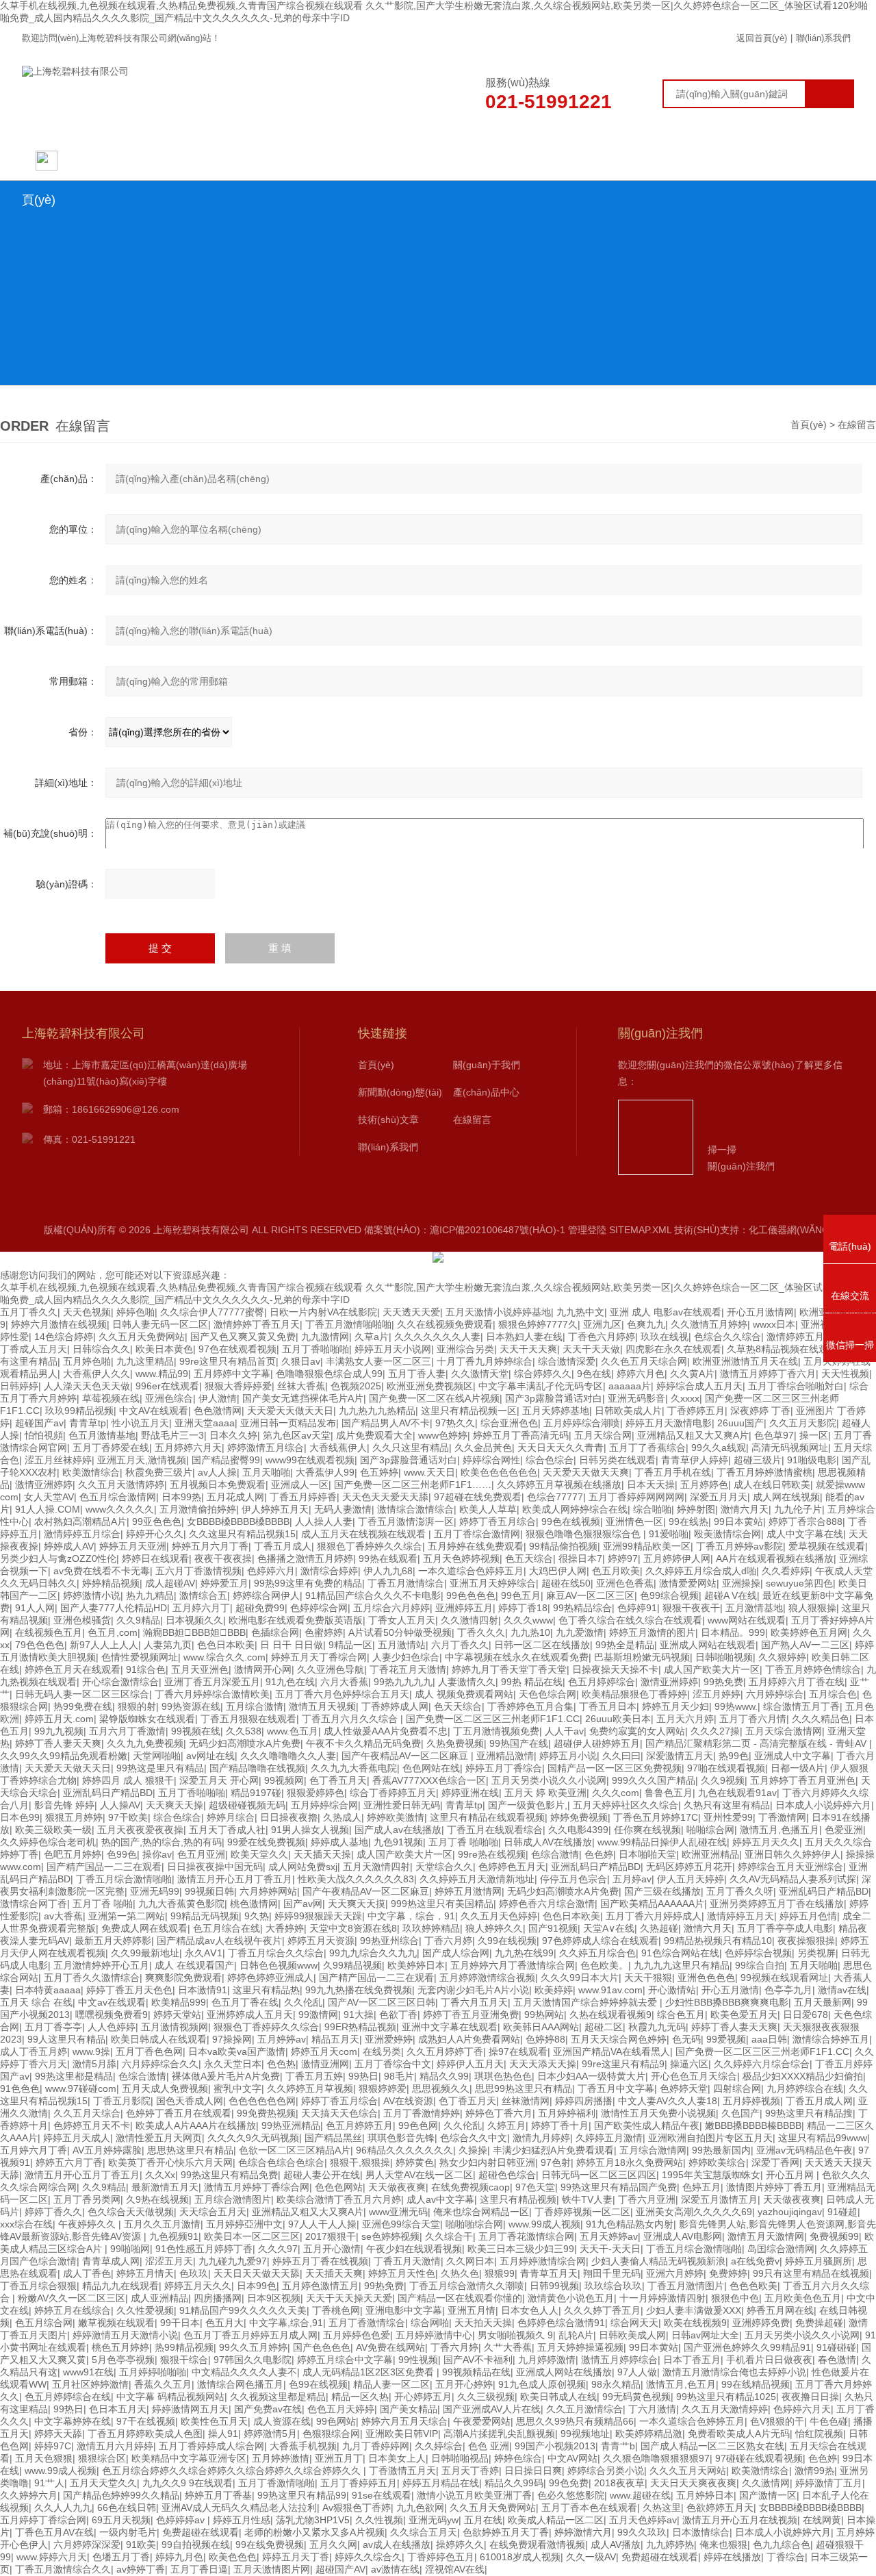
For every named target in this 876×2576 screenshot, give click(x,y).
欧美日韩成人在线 (558, 2397)
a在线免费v (755, 2261)
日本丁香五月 (692, 2360)
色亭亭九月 (788, 1990)
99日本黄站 (738, 1521)
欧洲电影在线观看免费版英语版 (296, 1620)
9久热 (257, 1916)
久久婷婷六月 (29, 2495)
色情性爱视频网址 (140, 1657)
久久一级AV (591, 2557)
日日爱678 (806, 2015)
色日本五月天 (118, 2409)
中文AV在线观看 (154, 1411)
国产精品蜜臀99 (226, 1460)
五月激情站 (402, 1645)
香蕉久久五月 (163, 2384)
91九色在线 (290, 1682)
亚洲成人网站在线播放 (564, 2372)
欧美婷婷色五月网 (809, 1632)
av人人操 (217, 1472)
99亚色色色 (157, 1521)
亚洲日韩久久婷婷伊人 (793, 1854)
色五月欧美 (616, 1571)
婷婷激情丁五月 (829, 2483)
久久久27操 (715, 1731)
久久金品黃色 (483, 1448)
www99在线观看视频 (310, 1460)
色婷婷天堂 (684, 2088)
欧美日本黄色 (164, 1349)
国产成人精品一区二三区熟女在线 (712, 2446)
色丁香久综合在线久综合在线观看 (630, 1620)
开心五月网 (791, 2175)
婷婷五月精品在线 (441, 2483)
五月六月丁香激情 (127, 1731)
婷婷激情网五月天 (190, 2409)
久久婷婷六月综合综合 (762, 2064)
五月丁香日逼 (199, 2569)
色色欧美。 (604, 1965)
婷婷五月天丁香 (296, 2557)
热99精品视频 (184, 2347)
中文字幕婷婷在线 (73, 2421)
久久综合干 (449, 2236)
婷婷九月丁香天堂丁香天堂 (509, 1669)
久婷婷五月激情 (609, 2138)
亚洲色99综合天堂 (401, 2224)
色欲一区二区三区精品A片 (295, 2150)
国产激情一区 (768, 2495)
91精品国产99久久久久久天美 (243, 2310)
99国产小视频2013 (555, 2446)
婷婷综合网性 (491, 1460)
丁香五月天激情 (407, 2261)
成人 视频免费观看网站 (464, 1694)
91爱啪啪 (669, 1534)
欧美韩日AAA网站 (541, 2027)
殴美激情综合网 (727, 1534)
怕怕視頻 (44, 1435)
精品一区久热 (360, 2397)
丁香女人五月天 (402, 1620)
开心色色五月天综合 (694, 2076)
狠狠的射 (137, 1706)
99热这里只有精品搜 (809, 2113)
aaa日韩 (769, 2039)
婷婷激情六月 (583, 2532)
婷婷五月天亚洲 (133, 1546)
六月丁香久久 (460, 1645)
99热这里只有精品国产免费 (619, 2187)
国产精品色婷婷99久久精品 (121, 2495)
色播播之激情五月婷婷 (305, 1558)
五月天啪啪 (266, 1472)
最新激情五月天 (165, 2187)
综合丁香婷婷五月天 (393, 1793)
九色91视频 (398, 1842)
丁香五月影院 (122, 2101)
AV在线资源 (408, 2101)
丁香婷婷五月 (696, 1411)
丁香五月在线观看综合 (495, 1830)
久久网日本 (470, 2261)
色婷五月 (701, 2187)
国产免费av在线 (268, 2409)
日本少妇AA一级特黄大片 (591, 2076)
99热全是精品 (625, 1645)
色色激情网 (218, 1411)
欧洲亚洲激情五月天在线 (745, 1361)
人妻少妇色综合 (406, 1657)
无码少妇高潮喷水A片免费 (245, 1743)
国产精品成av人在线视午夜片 (219, 1941)
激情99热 (814, 2471)
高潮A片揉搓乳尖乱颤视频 (499, 2434)
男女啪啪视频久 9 (515, 2335)
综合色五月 (681, 2015)
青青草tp (88, 1423)
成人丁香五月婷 (34, 2051)
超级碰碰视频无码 (247, 1805)
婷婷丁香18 (523, 1608)
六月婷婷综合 (775, 1694)
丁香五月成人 (283, 1546)
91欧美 (141, 2545)
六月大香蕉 (344, 1682)
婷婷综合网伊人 (266, 1595)
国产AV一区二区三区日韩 (382, 2002)
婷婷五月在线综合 (73, 2310)
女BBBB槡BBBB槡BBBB (238, 1521)
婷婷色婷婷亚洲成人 (270, 1978)
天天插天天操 (322, 1854)
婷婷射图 (696, 1509)
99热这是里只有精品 (160, 1768)
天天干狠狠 (648, 1978)
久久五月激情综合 (584, 2409)
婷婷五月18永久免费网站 (630, 2162)
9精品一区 (350, 1645)
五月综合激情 (255, 1706)
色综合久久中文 (474, 2138)
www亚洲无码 (398, 2212)
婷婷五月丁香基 (218, 2495)
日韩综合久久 (101, 1349)
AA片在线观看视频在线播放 (775, 1558)
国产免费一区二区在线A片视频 (434, 1398)
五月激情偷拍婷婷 (198, 1509)
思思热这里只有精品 (190, 2150)
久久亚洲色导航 (331, 1669)
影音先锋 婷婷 (64, 1805)
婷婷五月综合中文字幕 (345, 2360)
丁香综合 (786, 2557)
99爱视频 (726, 2039)
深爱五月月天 (719, 1497)
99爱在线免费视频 (266, 1842)
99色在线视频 (571, 1521)
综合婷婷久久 (543, 1374)
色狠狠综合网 (331, 2434)
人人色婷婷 (112, 2027)
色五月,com (113, 1632)
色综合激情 (555, 1854)
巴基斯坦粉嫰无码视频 (642, 1657)
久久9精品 (138, 1620)
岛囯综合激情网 (781, 2249)
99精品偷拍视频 (563, 1546)
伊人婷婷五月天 (275, 1509)
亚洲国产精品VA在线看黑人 (611, 2051)
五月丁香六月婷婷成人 (654, 1916)
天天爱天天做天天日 (290, 1411)
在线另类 (382, 2051)
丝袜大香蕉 (301, 1386)
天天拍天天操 (483, 2323)
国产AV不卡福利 (478, 2360)
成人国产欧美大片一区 (712, 1669)
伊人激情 (218, 1398)
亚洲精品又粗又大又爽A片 (693, 1435)
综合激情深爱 (567, 1361)
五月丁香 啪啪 (103, 1904)
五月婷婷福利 (567, 2113)
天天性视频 (845, 1374)
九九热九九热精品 (377, 1411)
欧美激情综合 (91, 1472)
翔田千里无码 (612, 2273)
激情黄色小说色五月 (571, 2298)
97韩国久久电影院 (253, 2360)
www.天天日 (429, 1472)
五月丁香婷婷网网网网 (636, 1497)
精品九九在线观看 (120, 2286)
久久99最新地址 (145, 1953)
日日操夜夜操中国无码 (215, 1867)
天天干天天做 (591, 1349)
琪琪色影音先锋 (401, 2138)
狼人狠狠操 (812, 1608)
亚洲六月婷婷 (675, 2273)
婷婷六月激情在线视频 (59, 1324)
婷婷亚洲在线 (470, 1793)
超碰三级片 (758, 1460)
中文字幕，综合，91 (411, 1916)
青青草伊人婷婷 (695, 1460)
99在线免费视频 (270, 2545)
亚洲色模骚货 (82, 1620)
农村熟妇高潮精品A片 (80, 1521)
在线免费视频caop (471, 2187)
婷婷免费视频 (579, 1817)
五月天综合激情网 (784, 1731)
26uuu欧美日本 (618, 1719)
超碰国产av (39, 1423)
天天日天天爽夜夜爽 (693, 2483)
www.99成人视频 (544, 2224)
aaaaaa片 (630, 1386)
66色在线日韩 (127, 2508)
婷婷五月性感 (242, 2520)
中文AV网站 (572, 2458)
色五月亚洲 (201, 1854)
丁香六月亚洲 (647, 2199)
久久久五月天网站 (688, 2471)
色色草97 (774, 1435)
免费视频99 (834, 2236)
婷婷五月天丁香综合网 (319, 1657)
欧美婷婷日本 (416, 1965)
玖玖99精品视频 (79, 1411)
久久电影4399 (578, 1830)
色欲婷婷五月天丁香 (506, 2532)
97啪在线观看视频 (726, 1768)
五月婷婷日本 (705, 2495)
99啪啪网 (130, 2249)
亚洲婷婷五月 (464, 1608)
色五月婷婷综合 (602, 1682)
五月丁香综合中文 (393, 2064)
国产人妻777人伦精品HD (114, 1608)
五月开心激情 (332, 2249)
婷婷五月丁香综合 (504, 1768)
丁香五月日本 (608, 1706)
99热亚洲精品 (291, 2125)
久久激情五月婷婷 (709, 1324)
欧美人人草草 (488, 1509)
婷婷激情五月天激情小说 (125, 2335)
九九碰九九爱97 (233, 2261)
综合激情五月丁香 (801, 1706)
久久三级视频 (486, 2397)
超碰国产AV (340, 2569)
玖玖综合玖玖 (613, 2286)
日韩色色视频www (279, 1965)
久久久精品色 (821, 1719)
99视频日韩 (209, 1891)
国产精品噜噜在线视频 (257, 1768)
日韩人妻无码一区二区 (160, 1324)
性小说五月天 (140, 1423)
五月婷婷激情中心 (434, 2335)
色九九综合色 (782, 2545)
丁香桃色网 (336, 2310)
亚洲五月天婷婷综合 (493, 1583)
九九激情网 (325, 1337)
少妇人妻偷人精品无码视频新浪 (658, 2261)
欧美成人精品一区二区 (556, 2520)
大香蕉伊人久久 (96, 1374)
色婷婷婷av (182, 2520)
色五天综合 (529, 1558)
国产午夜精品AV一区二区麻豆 (406, 1756)
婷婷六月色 (641, 1374)
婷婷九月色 (179, 2557)
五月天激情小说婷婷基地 (498, 1312)
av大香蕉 (63, 1916)
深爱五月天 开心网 (219, 1780)
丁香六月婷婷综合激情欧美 (212, 1694)
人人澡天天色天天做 (87, 1386)
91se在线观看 (382, 2495)
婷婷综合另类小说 (606, 2471)
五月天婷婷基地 (556, 1411)
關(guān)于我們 (201, 160)
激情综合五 (203, 1595)
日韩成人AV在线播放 (548, 1842)
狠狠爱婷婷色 (315, 1793)
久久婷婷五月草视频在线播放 (559, 1485)
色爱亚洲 (844, 1830)
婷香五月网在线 (780, 2310)
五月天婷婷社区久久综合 (626, 1805)
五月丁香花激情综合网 (526, 2236)
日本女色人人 (530, 2310)
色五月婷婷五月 (359, 2125)
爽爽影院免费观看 (183, 1978)
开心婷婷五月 (423, 2397)
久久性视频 (379, 2520)
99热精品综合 (582, 1608)
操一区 (814, 1435)
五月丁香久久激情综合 (92, 1978)
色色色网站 (339, 2187)
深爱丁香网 (775, 2162)
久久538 (244, 1731)
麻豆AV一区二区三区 (590, 1595)
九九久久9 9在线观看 (188, 2483)
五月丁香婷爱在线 (111, 1448)
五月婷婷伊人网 (677, 1558)
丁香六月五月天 (474, 2002)
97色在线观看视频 (237, 1349)
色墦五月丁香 (121, 2557)
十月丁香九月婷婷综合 (485, 1361)
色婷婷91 (637, 1608)
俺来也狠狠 (723, 2545)
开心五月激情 (730, 1990)
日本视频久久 (194, 1620)
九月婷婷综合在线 (805, 2088)
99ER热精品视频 (360, 2027)
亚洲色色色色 (706, 1978)
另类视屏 (816, 1953)
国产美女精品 (409, 2409)
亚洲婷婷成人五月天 (250, 2015)
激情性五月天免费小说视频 (658, 2113)
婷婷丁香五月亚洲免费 (471, 2015)
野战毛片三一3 (172, 1435)
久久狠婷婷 (782, 1657)
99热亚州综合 (389, 1941)
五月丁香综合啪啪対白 (796, 1386)
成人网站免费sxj (303, 1867)
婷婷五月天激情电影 (669, 1423)
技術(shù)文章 (557, 160)
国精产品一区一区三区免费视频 (615, 1768)
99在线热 (688, 1521)
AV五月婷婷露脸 (107, 2150)
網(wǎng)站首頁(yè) (80, 167)
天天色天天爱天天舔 (385, 1497)
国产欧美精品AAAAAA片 (652, 1904)
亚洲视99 (821, 1324)
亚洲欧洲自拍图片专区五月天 (710, 2138)
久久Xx (160, 2175)
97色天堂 (535, 2187)
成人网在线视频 (786, 1497)
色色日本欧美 (226, 1645)
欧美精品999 (179, 2002)
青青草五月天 (549, 2273)
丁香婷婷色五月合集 (530, 1706)
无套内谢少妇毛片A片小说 (473, 1990)
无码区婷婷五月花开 (689, 1867)
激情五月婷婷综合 (619, 2360)
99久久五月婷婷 (253, 2347)
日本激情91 (203, 1990)
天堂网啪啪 (157, 1756)
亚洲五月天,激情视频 (142, 1460)
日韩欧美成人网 (632, 2335)
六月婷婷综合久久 (160, 2064)
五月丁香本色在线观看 (589, 2508)
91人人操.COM (48, 1509)
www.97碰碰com (81, 2088)
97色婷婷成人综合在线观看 (600, 1941)
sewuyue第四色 (799, 1583)
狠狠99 (500, 2273)
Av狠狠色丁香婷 (357, 2508)
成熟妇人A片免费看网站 (469, 2039)
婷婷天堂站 (177, 2015)
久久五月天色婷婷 (499, 1916)
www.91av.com (610, 1990)
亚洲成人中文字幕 (793, 1756)
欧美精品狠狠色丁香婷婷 (634, 1694)
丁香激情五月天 (402, 2471)
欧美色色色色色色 (499, 1472)
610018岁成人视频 (520, 2557)
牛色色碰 (829, 2421)
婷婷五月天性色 (402, 2273)
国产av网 (303, 1904)
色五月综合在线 (227, 1928)
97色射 (556, 2162)
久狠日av (301, 1361)
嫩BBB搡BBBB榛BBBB (753, 2125)
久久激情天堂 (480, 1374)
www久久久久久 (120, 1509)
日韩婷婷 (19, 1386)
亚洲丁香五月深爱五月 (212, 1682)
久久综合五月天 (424, 2532)
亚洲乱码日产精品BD (108, 1793)
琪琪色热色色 (503, 2076)
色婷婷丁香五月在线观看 (179, 2113)
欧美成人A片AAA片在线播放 (196, 2125)
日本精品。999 (733, 1632)
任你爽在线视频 (647, 1830)
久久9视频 (723, 1780)
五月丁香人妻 (417, 1374)
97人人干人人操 (322, 2224)
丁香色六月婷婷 (602, 1337)
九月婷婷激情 (547, 2360)
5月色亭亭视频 (123, 2360)
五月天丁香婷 (470, 2471)
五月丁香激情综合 (367, 2323)
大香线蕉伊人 (338, 1448)
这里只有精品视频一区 (469, 1411)
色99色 (122, 1854)
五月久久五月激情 (162, 2224)
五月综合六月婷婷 (391, 1608)
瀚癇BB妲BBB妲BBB (194, 1632)
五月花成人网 (235, 1497)
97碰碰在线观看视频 (759, 2458)
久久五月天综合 (87, 2113)
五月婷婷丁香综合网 (43, 2520)
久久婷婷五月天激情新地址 (477, 1879)
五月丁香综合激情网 (477, 1534)
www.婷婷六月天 (52, 2557)
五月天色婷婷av (643, 2520)
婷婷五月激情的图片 (652, 1632)
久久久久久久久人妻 (437, 1337)
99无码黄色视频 (636, 2397)
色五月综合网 (44, 2323)
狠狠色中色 (735, 2298)
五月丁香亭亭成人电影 (785, 1928)
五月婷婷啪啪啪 (153, 2372)
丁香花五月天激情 (408, 1669)
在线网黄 (822, 2520)
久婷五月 (506, 2125)
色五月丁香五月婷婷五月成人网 (250, 2335)
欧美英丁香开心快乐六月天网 (170, 2162)
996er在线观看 (167, 1386)
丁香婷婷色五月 (441, 2557)
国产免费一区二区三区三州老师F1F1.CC (493, 1719)
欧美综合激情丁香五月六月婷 (339, 2199)
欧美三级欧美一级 (53, 1830)
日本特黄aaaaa (48, 1990)
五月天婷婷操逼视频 (580, 2347)
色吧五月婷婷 (73, 1854)
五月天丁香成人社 (227, 1830)
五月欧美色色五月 (803, 2298)
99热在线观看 (388, 1558)
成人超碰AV (170, 1583)
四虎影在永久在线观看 (673, 1349)
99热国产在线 (519, 1743)
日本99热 (181, 1497)
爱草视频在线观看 (827, 1546)
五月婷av (632, 1879)
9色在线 (594, 1374)
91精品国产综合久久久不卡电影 (373, 1595)
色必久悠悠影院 (571, 2495)
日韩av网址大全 (705, 2335)
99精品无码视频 (205, 1916)
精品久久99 (444, 2076)
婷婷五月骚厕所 (819, 2261)
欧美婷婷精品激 (649, 2434)
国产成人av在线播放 (398, 1830)
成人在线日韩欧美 (772, 1485)
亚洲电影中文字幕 (404, 2310)
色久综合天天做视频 (131, 2212)
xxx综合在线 (26, 2224)
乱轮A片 (576, 2335)
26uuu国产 (740, 1423)
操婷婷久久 (460, 2545)
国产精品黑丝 (333, 2138)
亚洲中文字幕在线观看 (450, 2027)
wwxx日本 (774, 1324)
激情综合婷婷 (329, 1571)
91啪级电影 (812, 1460)
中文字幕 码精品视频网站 (170, 2397)
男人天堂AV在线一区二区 (419, 2175)
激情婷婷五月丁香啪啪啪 (819, 1337)
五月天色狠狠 (44, 2458)
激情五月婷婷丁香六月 (768, 1374)
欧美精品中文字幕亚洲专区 (189, 2458)
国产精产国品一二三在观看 (104, 1867)
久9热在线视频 (157, 2199)
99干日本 (180, 2323)
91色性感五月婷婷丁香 (204, 2249)
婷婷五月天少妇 (675, 1706)
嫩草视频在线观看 (116, 2323)
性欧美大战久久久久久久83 (356, 1879)
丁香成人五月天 (34, 1349)
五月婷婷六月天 (188, 1448)
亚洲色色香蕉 (625, 1583)
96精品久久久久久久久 (404, 2150)
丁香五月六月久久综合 (351, 1719)
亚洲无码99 (155, 1891)
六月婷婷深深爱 (87, 2545)
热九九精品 (150, 1595)
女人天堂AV (49, 1497)
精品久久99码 (514, 2483)
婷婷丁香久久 (53, 2212)
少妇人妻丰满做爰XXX (694, 2310)
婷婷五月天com (324, 2051)
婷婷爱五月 (224, 1583)
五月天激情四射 (376, 1867)
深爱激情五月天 (680, 1756)
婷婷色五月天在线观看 (73, 1669)
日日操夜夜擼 (289, 1817)
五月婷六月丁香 (34, 2150)
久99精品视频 (352, 1965)
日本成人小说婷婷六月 (823, 1805)
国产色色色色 (322, 2347)
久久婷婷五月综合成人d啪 (701, 1571)
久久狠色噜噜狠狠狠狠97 (656, 2458)
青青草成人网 (111, 2261)
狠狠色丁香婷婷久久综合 (370, 1546)
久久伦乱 (303, 2002)
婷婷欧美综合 (717, 2162)
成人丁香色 (87, 2273)
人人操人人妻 (324, 1521)
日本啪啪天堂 (647, 1854)
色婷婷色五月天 (512, 1867)
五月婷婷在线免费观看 (476, 1546)
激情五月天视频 (322, 1706)
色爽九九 (646, 1324)
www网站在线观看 (747, 1620)
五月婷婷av (282, 2039)
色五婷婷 (379, 1472)
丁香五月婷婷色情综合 (813, 1669)
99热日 (363, 2076)
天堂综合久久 (444, 1867)
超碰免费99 (260, 1608)
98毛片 (399, 2076)
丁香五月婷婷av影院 (739, 1546)
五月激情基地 (754, 1608)
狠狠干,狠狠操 (360, 2162)
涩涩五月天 (169, 2261)
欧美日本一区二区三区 (252, 2236)
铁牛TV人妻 (587, 2199)
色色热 (281, 2064)
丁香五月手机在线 (673, 1472)
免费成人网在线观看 (144, 1928)
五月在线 (483, 2520)
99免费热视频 (266, 2113)
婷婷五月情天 (145, 2273)
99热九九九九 (403, 1682)
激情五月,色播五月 (780, 1830)
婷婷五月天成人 (77, 2138)
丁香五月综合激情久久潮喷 (467, 2286)
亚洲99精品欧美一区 (647, 1546)
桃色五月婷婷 (120, 2347)
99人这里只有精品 (66, 2039)
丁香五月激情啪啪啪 (348, 1324)
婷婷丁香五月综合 (498, 1521)
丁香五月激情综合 (406, 1583)
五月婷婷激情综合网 (543, 2261)
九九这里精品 (145, 1361)
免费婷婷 (728, 2273)
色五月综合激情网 (118, 1497)
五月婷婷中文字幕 (232, 1374)
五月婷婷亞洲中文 (244, 2224)
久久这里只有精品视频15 (242, 1534)
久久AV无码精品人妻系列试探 (793, 1879)
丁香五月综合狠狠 (38, 2286)
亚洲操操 (741, 1583)
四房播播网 (218, 2298)
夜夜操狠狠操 (806, 1941)
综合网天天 (634, 2323)
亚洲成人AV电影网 (683, 2236)
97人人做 (637, 2372)
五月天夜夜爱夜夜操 (140, 1830)
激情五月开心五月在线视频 (740, 2520)
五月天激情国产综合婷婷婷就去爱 (587, 2002)
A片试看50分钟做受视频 (400, 1632)
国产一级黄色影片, (528, 1805)
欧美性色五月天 (214, 2421)
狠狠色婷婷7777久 (538, 1324)
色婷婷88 (545, 2039)
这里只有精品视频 (518, 2199)
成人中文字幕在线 (805, 1534)
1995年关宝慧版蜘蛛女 (711, 2175)
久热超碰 (659, 1928)
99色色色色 (471, 1595)
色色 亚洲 (489, 2446)
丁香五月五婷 (314, 2076)
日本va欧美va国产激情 (237, 2051)
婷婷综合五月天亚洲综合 (790, 1867)
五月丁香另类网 (87, 2199)
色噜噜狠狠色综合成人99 (329, 1374)
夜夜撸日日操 (810, 2397)
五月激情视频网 (175, 2027)
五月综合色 (833, 1694)
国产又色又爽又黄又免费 (243, 1337)
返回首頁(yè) (762, 38)
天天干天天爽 (528, 1349)
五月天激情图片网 (272, 2569)
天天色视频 (87, 1312)
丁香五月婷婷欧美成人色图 (145, 2434)
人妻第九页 (168, 1645)
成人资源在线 (282, 2421)
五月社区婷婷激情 (90, 2384)
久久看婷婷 (786, 1571)
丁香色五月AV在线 (54, 2532)
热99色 (734, 1756)
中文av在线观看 (112, 2002)
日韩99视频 (554, 2286)
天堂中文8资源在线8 (353, 1928)
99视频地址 (585, 2434)
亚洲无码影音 (636, 1398)
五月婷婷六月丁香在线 (797, 1682)
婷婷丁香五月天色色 (129, 1990)
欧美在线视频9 (695, 2323)
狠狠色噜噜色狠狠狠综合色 (584, 1534)
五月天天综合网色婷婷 (619, 2039)
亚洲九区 (602, 1324)
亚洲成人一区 (300, 1485)
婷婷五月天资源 (321, 1941)
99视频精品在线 (476, 2372)
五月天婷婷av (609, 2236)
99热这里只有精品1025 (726, 2397)
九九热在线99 (524, 1953)
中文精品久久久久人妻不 (244, 2372)
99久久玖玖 (642, 2532)
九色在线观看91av (737, 1793)
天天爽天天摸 (357, 1904)
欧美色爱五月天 (744, 2015)
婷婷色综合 (518, 2458)
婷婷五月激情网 (468, 1891)
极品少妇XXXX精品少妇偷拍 (803, 2076)
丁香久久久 (481, 1632)
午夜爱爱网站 (482, 2421)
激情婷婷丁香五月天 (257, 1324)
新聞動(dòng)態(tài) (319, 160)
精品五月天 (335, 2039)
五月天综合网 (603, 1435)
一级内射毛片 (128, 2532)
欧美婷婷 (554, 1990)
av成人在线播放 (397, 2545)
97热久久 (455, 1423)
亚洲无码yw (434, 2520)
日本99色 (257, 2286)
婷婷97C (53, 2446)
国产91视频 (553, 1928)
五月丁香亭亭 (53, 2027)
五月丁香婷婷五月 (359, 2483)
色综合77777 (555, 1497)
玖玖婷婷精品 (431, 1928)
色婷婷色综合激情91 (561, 2323)
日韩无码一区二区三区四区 (599, 2175)
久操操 (473, 2150)
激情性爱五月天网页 (159, 2138)
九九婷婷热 (670, 2545)
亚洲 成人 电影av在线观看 (666, 1312)
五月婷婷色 (704, 1485)
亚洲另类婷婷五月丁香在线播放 (777, 1904)
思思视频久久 (441, 2088)
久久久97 (278, 2249)
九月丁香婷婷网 (376, 2446)
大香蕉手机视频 (303, 2446)
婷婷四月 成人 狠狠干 (128, 1780)
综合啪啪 (652, 1509)
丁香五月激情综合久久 (63, 2569)
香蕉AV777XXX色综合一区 (429, 1780)
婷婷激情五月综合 (266, 1448)
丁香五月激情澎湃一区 (406, 1521)
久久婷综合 (439, 2446)
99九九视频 (59, 1731)
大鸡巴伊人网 (558, 1571)
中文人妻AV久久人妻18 (668, 2101)
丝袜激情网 (526, 2101)
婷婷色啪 (136, 1312)
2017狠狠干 (331, 2236)
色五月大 (224, 2323)
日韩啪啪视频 (724, 1657)
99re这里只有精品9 (623, 2064)
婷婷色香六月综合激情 (547, 1904)
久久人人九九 (63, 2508)
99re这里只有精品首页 (228, 1361)
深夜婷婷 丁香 (760, 1411)
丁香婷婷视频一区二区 (582, 2212)
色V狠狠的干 (777, 2421)
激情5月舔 (94, 2064)
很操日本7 (580, 1558)
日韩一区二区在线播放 (542, 1645)
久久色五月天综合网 (644, 1361)
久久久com (616, 1793)
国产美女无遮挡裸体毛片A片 (303, 1398)
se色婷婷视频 (390, 2236)
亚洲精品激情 (505, 1756)
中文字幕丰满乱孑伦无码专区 (541, 1386)
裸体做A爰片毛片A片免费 (226, 2076)
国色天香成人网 (190, 2101)
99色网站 (336, 2421)
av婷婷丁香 (141, 2569)
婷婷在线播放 (732, 2557)
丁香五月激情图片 (686, 2286)
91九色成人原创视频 (542, 2384)
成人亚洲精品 (159, 2298)
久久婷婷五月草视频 (310, 2088)
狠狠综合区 (102, 2458)
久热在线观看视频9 (610, 2015)
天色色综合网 (547, 1694)
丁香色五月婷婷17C (656, 1817)
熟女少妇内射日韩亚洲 (487, 2162)
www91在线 (88, 2372)
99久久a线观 (719, 1448)
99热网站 (544, 2015)
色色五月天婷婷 (341, 2409)
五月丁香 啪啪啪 (463, 1842)
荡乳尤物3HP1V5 (313, 2520)
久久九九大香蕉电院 (354, 1768)
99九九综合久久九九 (373, 1953)
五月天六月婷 (685, 1719)
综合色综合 (550, 1460)
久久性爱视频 (145, 2310)
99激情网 (318, 2015)
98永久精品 (616, 2384)
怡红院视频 (819, 2434)
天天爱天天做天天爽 (586, 1472)
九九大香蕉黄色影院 (181, 1904)
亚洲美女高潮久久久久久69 (694, 2212)
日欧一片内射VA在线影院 (323, 1312)
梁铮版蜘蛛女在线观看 (147, 1719)
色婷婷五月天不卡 (92, 2125)
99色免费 (569, 2483)
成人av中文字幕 (440, 2199)
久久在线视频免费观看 (445, 1324)
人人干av (564, 1731)
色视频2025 (356, 1386)
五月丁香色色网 (149, 2051)
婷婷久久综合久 (368, 2557)
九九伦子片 (798, 1509)
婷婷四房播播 (584, 2101)
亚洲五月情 (472, 2310)
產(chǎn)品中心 (438, 160)
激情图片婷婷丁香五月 (774, 2187)
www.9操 (91, 2051)
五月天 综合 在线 (36, 2002)
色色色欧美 (753, 2286)
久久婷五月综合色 (597, 1953)
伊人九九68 (388, 1571)
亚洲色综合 (169, 1398)
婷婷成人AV (69, 1546)
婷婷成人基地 (339, 1842)
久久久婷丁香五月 (602, 2310)
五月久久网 (333, 2545)
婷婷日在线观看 (155, 1558)
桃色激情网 (254, 1904)
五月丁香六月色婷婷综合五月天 (342, 1694)
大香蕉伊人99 (325, 1472)
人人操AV (120, 1805)
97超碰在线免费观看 (478, 1497)
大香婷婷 (285, 1928)
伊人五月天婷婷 (691, 1879)
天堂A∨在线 (609, 1928)
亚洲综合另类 (465, 1349)
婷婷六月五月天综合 (404, 2421)
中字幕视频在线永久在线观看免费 (517, 1657)
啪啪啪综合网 (474, 2224)
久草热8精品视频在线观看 (782, 1349)
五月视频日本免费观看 (218, 1485)
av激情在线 (395, 2569)
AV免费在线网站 (390, 2347)
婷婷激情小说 (92, 1595)
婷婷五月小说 (568, 1756)
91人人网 (35, 1608)
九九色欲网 (420, 2508)
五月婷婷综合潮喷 (582, 1423)
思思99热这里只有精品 (524, 2088)
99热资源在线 (191, 1706)
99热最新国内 (721, 2150)
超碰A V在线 (731, 1595)
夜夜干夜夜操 (223, 1558)
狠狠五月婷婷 (74, 1817)
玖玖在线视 (665, 1337)
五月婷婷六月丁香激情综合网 (513, 1965)
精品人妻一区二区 (391, 2384)
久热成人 (342, 1817)
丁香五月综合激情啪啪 (124, 1879)
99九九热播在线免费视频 (359, 1990)
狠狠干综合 (184, 2360)
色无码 (686, 2039)
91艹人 (49, 2483)
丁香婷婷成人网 (395, 1706)
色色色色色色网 (262, 2101)
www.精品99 (162, 1374)
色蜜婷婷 (324, 1632)
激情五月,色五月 (681, 2384)
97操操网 (232, 2039)
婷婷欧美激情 (396, 1817)
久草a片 (372, 1337)
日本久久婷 (233, 1435)
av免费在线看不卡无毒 (102, 1571)
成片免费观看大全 (374, 1435)
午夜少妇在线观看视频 (414, 2249)
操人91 (223, 2434)
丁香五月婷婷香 (303, 1497)
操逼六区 (689, 2064)
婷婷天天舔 (58, 2434)
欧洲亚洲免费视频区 (430, 1386)
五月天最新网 (823, 2002)
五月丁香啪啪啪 (315, 1349)
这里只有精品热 (266, 1990)
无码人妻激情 (343, 1509)
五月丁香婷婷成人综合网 (211, 2446)
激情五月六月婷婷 (115, 2446)
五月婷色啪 (87, 1361)
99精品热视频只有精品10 (718, 1941)
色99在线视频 (318, 2384)
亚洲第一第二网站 (127, 1916)
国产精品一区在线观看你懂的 (460, 2298)
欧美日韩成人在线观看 (159, 2039)
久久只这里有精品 (411, 1448)
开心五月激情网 (760, 1312)
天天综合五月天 (213, 2212)
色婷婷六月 (271, 1571)
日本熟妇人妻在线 (524, 1337)
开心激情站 (672, 1990)
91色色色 (20, 2088)
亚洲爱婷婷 (389, 2039)
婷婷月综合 (231, 1817)
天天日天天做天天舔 (257, 2273)
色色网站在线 (431, 1768)
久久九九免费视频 (145, 1743)
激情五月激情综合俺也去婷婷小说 (734, 2372)
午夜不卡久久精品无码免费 (363, 1743)
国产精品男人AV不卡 (386, 1423)
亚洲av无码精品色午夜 (804, 2150)
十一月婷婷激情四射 (662, 2298)
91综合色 (146, 1669)
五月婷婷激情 (281, 2458)
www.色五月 (293, 1731)
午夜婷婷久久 (88, 2224)
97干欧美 (128, 1817)
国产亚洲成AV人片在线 (492, 2409)
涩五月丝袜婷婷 (58, 1460)
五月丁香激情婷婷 (422, 2113)
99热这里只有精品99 (302, 2495)
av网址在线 (210, 1756)
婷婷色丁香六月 (499, 2113)
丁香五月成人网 (819, 2101)
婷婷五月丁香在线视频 (320, 2261)
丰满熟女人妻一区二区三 (378, 1361)
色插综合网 (275, 1632)
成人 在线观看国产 (194, 1965)
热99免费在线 (83, 1706)
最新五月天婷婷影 (113, 1941)
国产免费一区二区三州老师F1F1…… (413, 1485)
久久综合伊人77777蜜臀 (212, 1312)
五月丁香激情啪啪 (276, 2483)
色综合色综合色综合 (281, 2162)
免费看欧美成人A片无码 (739, 2434)
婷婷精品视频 (111, 1583)
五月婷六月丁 (201, 1608)
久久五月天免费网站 (142, 1337)
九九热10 (530, 1632)
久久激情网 (766, 2483)
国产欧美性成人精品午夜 (647, 2125)
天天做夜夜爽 (397, 2187)
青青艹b (618, 2446)
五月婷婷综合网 (324, 1805)
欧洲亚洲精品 (710, 1854)
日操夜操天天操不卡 (615, 1669)
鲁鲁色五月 (669, 1793)
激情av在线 (842, 1990)
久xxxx (685, 1398)
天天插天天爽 (334, 2273)
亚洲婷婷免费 (761, 2323)
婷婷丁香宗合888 (806, 1521)
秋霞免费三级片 (159, 1472)
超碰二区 (604, 2027)
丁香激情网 (782, 1817)
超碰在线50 (566, 1583)
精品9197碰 (256, 1793)
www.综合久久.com (224, 1657)
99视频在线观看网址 (784, 1978)
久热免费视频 (455, 1743)
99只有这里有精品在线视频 (811, 2273)
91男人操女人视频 (310, 1830)
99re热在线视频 (492, 1854)
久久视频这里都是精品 (278, 2397)
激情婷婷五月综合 (82, 1534)
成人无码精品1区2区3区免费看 (370, 2372)
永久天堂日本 (233, 2064)
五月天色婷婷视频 (461, 1558)
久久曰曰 (621, 1756)
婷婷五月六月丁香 (210, 1546)
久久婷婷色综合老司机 (48, 1842)
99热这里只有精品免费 (229, 2175)
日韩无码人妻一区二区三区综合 (82, 1694)
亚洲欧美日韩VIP (402, 2434)
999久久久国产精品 (654, 1780)
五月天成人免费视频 (165, 2088)
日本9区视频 (274, 2298)
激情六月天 (745, 1509)
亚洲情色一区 (634, 1521)
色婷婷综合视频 (758, 1953)
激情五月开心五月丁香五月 (235, 1879)
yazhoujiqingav (790, 2212)
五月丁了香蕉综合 (647, 1448)
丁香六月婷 (448, 1941)
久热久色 (460, 2273)
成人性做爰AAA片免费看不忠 (386, 1731)
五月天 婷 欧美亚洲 (545, 1793)
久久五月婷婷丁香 (445, 2051)
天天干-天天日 (610, 2249)
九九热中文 (580, 1312)
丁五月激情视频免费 (496, 1731)
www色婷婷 (443, 1435)
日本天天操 (651, 1485)
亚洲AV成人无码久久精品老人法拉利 (239, 2508)
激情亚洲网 (325, 2064)
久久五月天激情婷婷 (121, 1485)
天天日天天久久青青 (561, 1448)
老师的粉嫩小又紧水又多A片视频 (314, 2532)
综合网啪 (430, 2323)
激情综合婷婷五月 (831, 2039)
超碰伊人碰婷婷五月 (597, 1743)
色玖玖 (194, 2273)
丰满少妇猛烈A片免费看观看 (553, 2150)
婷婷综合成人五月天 (699, 1386)
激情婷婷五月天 (740, 1916)
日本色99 (20, 1817)
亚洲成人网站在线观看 (708, 1645)
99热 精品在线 (532, 1682)
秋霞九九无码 (657, 2027)
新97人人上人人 (104, 1645)
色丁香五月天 (338, 1780)
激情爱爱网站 (688, 1583)
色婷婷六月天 (802, 2409)
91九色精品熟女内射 (630, 2224)
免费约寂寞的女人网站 (637, 1731)
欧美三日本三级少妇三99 (521, 2249)
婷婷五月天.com (59, 1719)
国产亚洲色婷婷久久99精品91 (747, 2347)
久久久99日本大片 (580, 1978)
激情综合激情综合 (415, 1509)
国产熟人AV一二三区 (805, 1645)
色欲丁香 (398, 2015)
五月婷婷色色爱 (357, 2335)
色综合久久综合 (727, 1337)
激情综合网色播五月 (240, 2384)
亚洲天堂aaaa (205, 1423)
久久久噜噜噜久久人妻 (288, 1756)
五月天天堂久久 (103, 2483)
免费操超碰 (819, 2323)
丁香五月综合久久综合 (276, 1953)
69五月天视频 (121, 2520)
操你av (157, 1854)
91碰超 (842, 2212)
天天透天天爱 (411, 1312)
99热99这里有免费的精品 (308, 1583)
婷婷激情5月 (270, 2434)
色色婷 (599, 1854)
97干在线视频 (146, 2421)
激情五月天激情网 (766, 2236)
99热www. (736, 1706)
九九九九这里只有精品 (682, 1965)
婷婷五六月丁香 (69, 2162)
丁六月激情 (652, 2409)
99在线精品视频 (756, 2384)
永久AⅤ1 (204, 1953)
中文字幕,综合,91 (286, 2323)
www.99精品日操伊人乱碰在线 (662, 1842)
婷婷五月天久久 (766, 1842)
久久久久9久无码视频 (253, 2138)
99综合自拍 (760, 1965)
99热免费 (723, 1682)
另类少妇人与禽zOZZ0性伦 (58, 1558)
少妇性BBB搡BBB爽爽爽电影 (727, 2002)
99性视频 (418, 2360)
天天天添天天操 (543, 2064)
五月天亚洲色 (200, 1669)
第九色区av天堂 (297, 1435)
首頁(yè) (809, 425)
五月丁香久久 (29, 1312)
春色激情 (837, 2360)
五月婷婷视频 (751, 2101)
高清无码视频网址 (790, 1448)
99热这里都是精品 (74, 2076)
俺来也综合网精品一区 (481, 2212)
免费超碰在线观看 (201, 2532)
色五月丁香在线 (245, 2002)
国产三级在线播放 (662, 1891)
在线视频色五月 (49, 1632)
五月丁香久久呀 (740, 1891)
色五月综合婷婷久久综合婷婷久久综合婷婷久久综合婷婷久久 (233, 2471)
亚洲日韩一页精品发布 (288, 1423)
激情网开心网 (263, 1669)
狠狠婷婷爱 (383, 2088)
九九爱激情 (580, 1632)
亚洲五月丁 (339, 2458)
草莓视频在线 (111, 1398)
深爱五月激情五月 (719, 2199)
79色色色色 (40, 1645)
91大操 (359, 2015)
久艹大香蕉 (508, 2347)
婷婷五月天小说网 (393, 1349)
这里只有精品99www (823, 2138)
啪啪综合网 (710, 1830)
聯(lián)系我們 (823, 38)
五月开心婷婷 (464, 2384)
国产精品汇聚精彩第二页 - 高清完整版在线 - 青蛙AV (757, 1743)
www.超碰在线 (640, 2495)
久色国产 (740, 2113)
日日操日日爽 (533, 2471)
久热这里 (662, 2508)
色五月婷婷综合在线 (68, 2397)
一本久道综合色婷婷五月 (471, 1571)
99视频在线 (196, 1731)
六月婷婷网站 (268, 1891)
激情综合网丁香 (34, 1904)
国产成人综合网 (456, 1953)
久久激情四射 (469, 1620)
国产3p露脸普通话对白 (554, 1398)
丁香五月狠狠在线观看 (248, 1719)
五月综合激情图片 (233, 2199)
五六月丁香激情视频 (198, 1571)
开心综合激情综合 (120, 1682)
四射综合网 (737, 2088)
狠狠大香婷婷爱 (238, 1386)
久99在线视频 (507, 1941)
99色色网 (418, 2125)
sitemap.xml (640, 1230)
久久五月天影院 (803, 1423)
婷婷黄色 (415, 2162)
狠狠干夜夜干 (691, 1608)
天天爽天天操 (175, 1805)
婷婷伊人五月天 (470, 2064)
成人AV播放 (616, 2545)
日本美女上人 (397, 2458)
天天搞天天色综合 (339, 2113)
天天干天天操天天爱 (349, 2298)
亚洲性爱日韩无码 (402, 1805)
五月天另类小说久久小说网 (549, 1780)
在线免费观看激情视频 (537, 2545)
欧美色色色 (233, 2557)
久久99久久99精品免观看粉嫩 (64, 1756)
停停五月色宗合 (574, 1879)
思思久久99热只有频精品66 (575, 2421)
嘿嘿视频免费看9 (112, 2015)
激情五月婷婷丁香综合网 (257, 2187)
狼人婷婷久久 (494, 1928)
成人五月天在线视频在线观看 (365, 1534)
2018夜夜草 (619, 2483)
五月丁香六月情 (753, 1719)
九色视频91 (174, 2236)
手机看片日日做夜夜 (769, 2360)
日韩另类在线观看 (617, 1460)
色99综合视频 (669, 1595)
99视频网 (284, 1780)
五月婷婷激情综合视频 (487, 1978)
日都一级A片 (798, 1768)
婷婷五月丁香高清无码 (521, 1435)
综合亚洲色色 (509, 1423)
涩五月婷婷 (717, 1694)
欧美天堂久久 (259, 1854)
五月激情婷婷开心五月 (101, 1965)
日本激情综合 (701, 2532)
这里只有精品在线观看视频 (487, 1817)
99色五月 (521, 1595)
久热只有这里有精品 (727, 1805)
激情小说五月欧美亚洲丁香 (474, 2495)
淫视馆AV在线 (455, 2569)
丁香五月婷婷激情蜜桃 (764, 1472)
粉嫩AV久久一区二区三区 (72, 2298)
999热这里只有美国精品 (442, 1904)
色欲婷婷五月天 (720, 2508)
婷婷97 (623, 1558)
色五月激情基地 (102, 1435)
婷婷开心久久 (155, 1534)
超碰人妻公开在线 (322, 2175)
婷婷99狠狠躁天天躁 (318, 1916)
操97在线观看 (518, 2051)
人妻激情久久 (467, 1682)
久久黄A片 (692, 1374)
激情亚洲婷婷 (44, 1485)
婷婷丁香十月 (560, 2125)
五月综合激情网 (653, 2150)
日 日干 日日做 (292, 1645)
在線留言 (675, 160)
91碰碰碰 (836, 2347)
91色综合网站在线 (680, 1953)
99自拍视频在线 (196, 2545)
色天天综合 (458, 1706)
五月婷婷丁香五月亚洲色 (803, 1780)
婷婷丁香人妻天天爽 (58, 1743)
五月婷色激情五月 (320, 2286)
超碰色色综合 (507, 2175)
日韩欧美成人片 (628, 1411)
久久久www (528, 1620)
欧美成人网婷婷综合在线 (575, 1509)
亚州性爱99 (728, 1817)
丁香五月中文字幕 (616, 2088)
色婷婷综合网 (319, 1608)
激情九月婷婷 (541, 2138)
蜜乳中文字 (237, 2088)
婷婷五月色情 (808, 1916)
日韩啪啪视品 (460, 2458)
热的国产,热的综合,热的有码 (162, 1842)
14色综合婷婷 (64, 1337)
